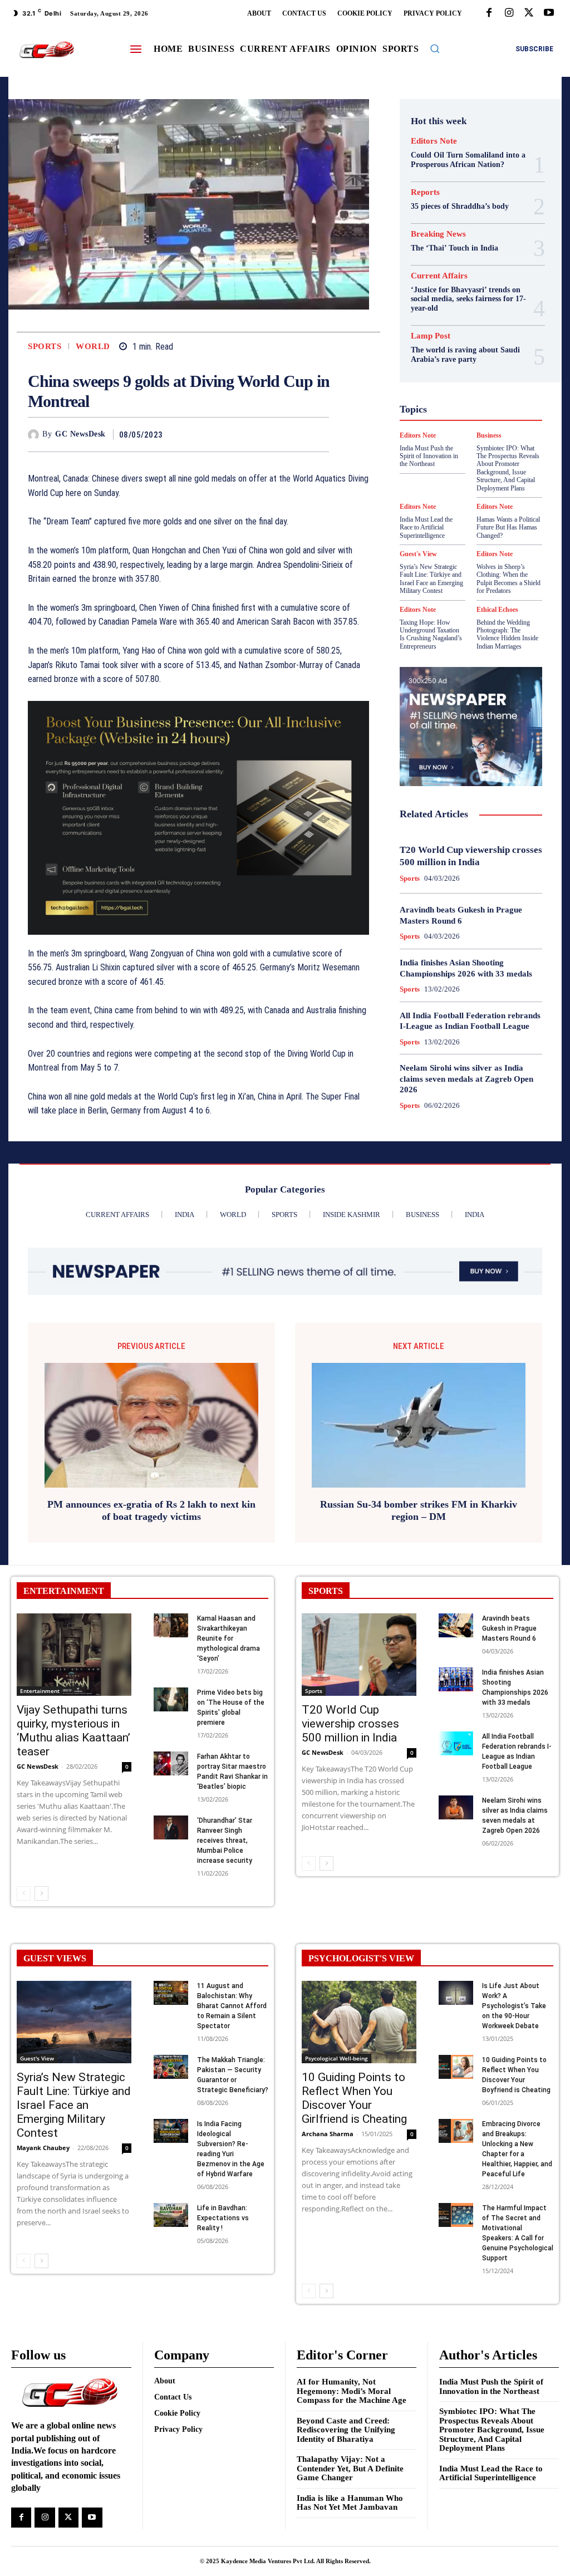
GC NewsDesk (80, 434)
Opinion (436, 436)
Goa (482, 356)
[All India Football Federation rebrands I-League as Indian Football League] (456, 1743)
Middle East (493, 426)
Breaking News (438, 234)
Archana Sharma (328, 2134)
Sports (45, 347)
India (449, 396)
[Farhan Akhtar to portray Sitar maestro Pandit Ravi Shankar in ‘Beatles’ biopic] (171, 1763)
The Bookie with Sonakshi (500, 497)
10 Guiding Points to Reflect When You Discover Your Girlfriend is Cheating (354, 2098)
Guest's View (486, 376)
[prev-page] (24, 1893)
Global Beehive (438, 356)
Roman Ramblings (452, 457)
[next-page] (41, 1893)
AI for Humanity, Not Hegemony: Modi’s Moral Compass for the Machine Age (352, 2391)
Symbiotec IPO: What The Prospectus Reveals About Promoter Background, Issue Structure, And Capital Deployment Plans (492, 2430)
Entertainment (40, 1691)
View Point (461, 507)
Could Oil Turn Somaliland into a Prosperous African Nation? (468, 160)
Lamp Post (443, 426)
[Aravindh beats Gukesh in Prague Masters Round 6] (456, 1625)
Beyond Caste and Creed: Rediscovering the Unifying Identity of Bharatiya (346, 2430)
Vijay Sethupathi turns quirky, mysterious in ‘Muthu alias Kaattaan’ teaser (73, 1731)
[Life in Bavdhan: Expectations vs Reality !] (171, 2215)
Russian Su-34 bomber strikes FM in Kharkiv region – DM (419, 1510)
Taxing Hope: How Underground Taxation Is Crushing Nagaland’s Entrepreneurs (431, 634)
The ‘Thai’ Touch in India (454, 248)
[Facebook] (489, 13)
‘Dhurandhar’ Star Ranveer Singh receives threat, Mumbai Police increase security (225, 1841)
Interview (467, 416)
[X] (529, 13)
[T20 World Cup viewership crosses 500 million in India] (359, 1655)
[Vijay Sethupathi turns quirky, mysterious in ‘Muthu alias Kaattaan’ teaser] (74, 1655)
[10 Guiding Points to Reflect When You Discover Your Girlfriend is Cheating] (359, 2022)
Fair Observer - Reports (463, 346)
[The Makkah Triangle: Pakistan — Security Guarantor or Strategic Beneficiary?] (171, 2067)
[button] (435, 48)
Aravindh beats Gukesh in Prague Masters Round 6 (509, 1628)
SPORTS (326, 1591)
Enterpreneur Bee (454, 326)
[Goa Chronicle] (46, 50)
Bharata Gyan (459, 286)
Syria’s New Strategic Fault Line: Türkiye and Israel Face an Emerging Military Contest (431, 579)
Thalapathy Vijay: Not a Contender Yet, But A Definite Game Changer (350, 2468)
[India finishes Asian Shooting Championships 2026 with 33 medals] (456, 1679)
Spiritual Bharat (443, 477)
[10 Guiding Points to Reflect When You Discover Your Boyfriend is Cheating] (456, 2067)
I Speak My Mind (460, 386)
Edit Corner (469, 316)
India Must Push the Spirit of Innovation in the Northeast (491, 2386)
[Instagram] (509, 13)
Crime (470, 306)
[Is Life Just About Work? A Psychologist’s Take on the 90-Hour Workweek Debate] (456, 1993)
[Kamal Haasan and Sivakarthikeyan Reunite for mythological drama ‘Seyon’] (171, 1625)
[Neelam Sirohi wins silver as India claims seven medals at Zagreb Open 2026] (456, 1807)
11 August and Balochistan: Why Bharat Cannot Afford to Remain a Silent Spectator (232, 2006)
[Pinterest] (292, 434)
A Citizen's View (457, 276)
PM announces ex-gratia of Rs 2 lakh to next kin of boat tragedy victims (151, 1510)
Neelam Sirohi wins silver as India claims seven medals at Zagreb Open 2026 (466, 1079)
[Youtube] (549, 13)
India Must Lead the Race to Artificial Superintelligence (491, 2473)
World (93, 347)
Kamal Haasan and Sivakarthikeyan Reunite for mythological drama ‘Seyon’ (229, 1638)
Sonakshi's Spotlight (452, 467)
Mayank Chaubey (43, 2148)
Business (456, 296)
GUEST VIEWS (55, 1958)
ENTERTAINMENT (64, 1591)
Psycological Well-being (465, 446)
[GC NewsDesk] (35, 435)
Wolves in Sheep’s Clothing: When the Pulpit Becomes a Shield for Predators (508, 579)
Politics (474, 436)
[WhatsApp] (318, 434)
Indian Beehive (459, 406)
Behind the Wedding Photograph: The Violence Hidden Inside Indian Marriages (507, 634)
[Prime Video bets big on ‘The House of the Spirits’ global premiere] (171, 1699)
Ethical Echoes (497, 610)
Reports (425, 192)
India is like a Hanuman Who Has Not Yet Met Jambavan (350, 2503)
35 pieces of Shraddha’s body (460, 206)
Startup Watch (463, 487)
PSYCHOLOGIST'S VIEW (361, 1958)
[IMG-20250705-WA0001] (198, 818)
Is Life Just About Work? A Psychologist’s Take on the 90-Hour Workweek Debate (514, 2006)
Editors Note (434, 141)
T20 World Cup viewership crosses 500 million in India (350, 1724)
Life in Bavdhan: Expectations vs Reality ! (223, 2218)
